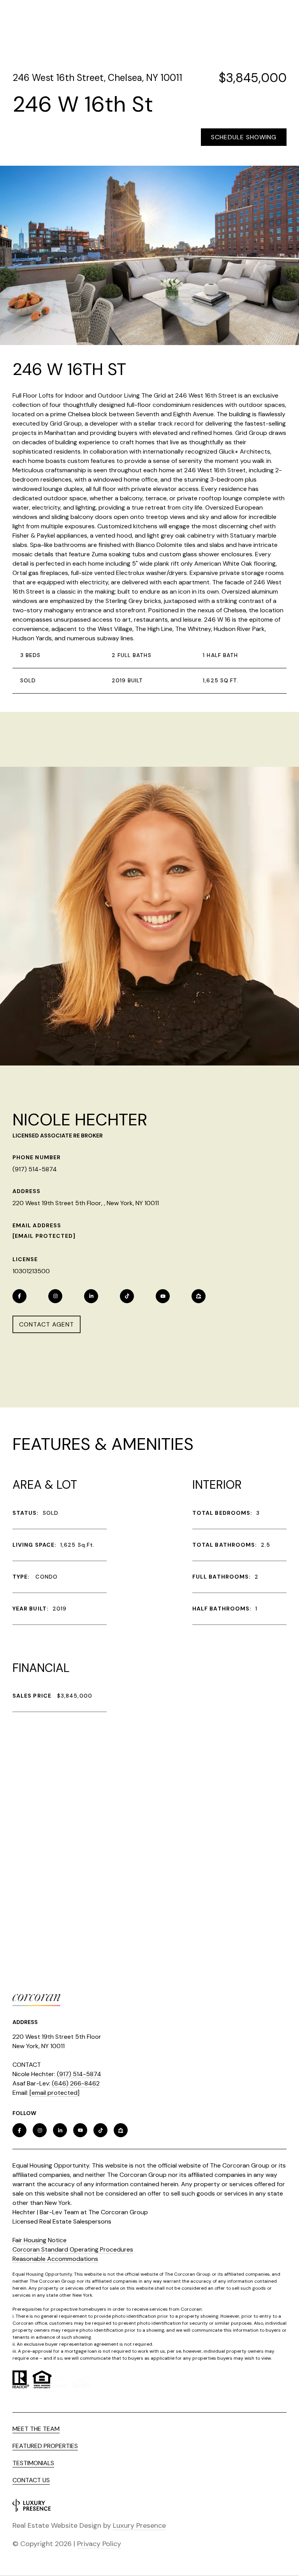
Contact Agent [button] (47, 1324)
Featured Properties (45, 2446)
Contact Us (31, 2480)
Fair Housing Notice (40, 2240)
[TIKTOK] (127, 1296)
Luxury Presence (139, 2525)
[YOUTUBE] (163, 1296)
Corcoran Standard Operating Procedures (73, 2249)
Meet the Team (36, 2429)
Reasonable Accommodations (55, 2259)
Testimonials (33, 2463)
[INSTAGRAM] (55, 1296)
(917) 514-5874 (35, 1169)
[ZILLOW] (199, 1296)
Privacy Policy (99, 2544)
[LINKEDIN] (91, 1296)
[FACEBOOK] (19, 1296)
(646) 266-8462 (76, 2083)
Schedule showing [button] (244, 137)
